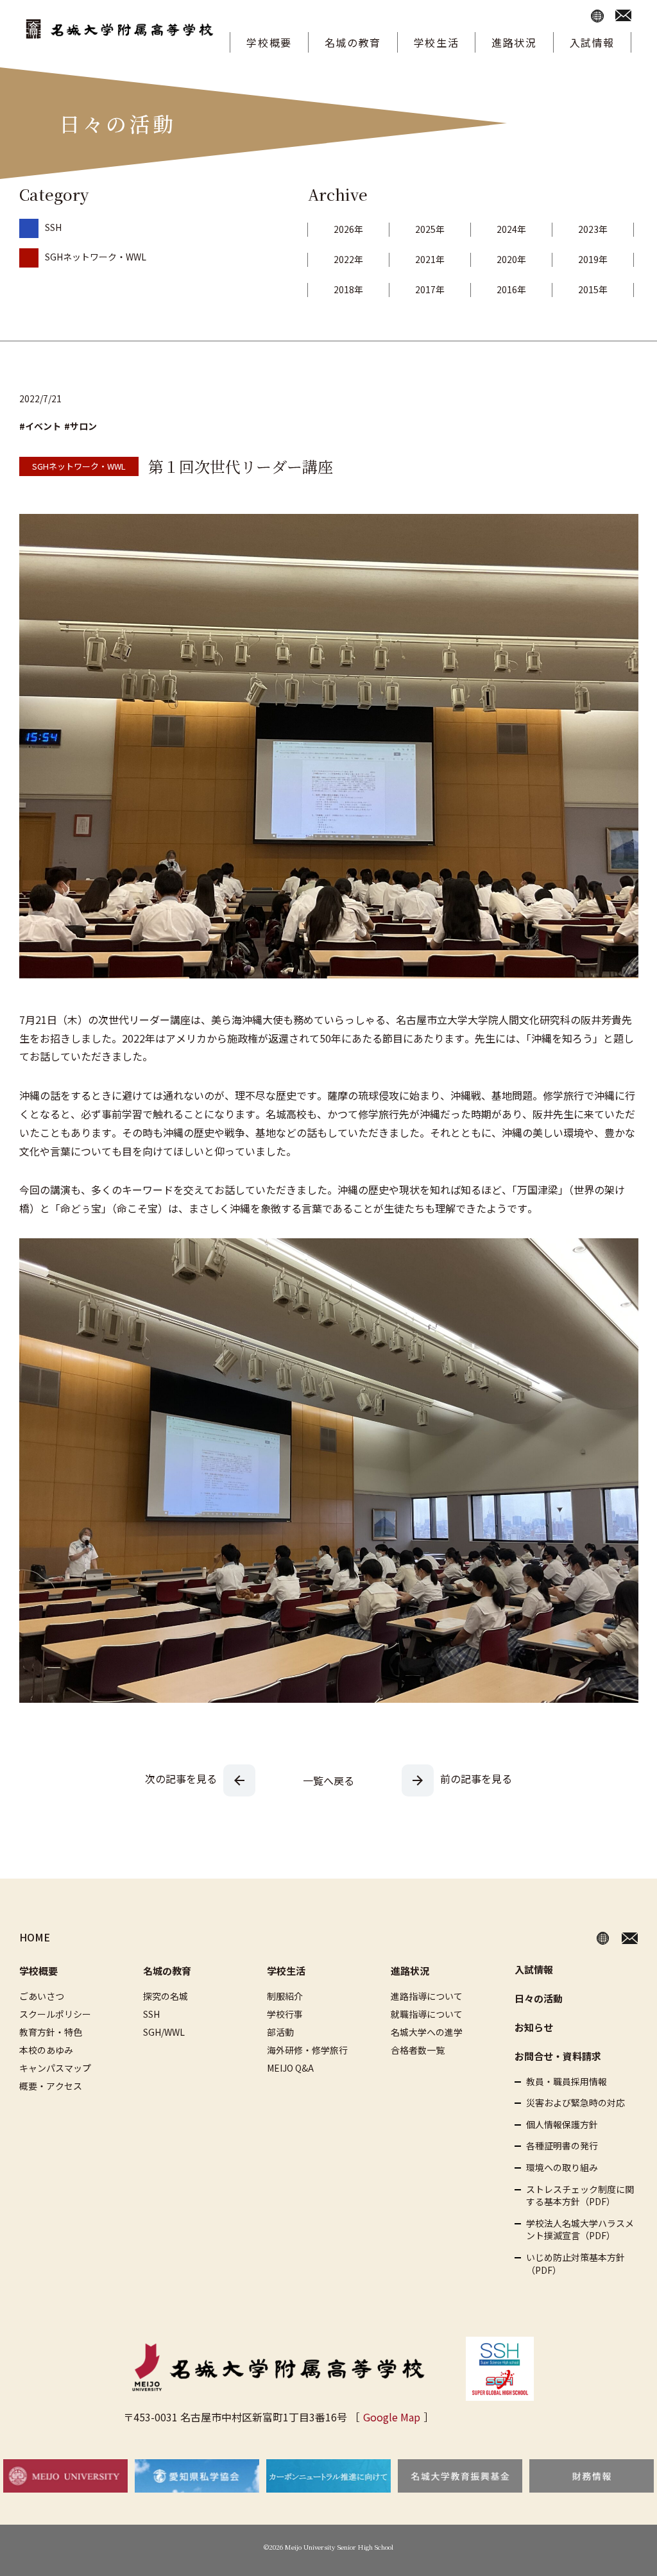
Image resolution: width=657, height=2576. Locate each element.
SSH (53, 227)
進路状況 (514, 42)
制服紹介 (285, 1996)
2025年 (430, 229)
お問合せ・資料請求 (558, 2056)
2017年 (430, 289)
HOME (35, 1937)
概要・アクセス (51, 2086)
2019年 (593, 259)
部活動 (280, 2032)
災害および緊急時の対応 (576, 2103)
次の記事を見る (181, 1778)
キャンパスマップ (55, 2068)
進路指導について (427, 1996)
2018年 (348, 289)
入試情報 (592, 42)
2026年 (348, 229)
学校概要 (269, 42)
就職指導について (427, 2014)
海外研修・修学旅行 (307, 2050)
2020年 (511, 259)
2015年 (593, 289)
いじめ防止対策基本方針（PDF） (576, 2264)
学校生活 (436, 42)
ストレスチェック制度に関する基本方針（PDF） (580, 2196)
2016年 (511, 289)
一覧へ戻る (328, 1780)
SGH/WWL (164, 2032)
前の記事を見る (476, 1778)
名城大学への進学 (427, 2032)
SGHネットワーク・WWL (96, 257)
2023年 (593, 229)
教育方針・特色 (51, 2032)
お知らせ (534, 2027)
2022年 (348, 259)
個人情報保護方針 (562, 2125)
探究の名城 (166, 1996)
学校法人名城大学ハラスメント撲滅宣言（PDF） (580, 2230)
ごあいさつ (42, 1996)
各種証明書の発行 (562, 2146)
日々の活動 (539, 1998)
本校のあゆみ (46, 2050)
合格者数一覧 (418, 2050)
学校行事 (285, 2014)
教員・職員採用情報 (567, 2082)
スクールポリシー (55, 2014)
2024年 (511, 229)
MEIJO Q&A (290, 2068)
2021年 (430, 259)
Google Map (392, 2417)
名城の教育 (353, 42)
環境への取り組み (562, 2168)
